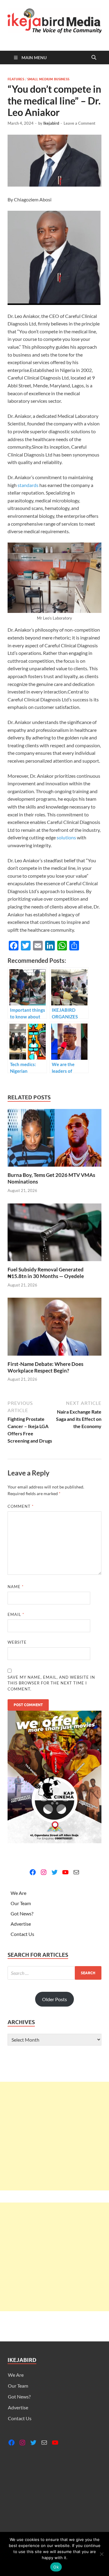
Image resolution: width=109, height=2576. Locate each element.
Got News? (22, 1913)
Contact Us (22, 1934)
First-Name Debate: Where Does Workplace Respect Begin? (45, 1367)
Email (16, 1614)
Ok (56, 2567)
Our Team (21, 1903)
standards (28, 485)
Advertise (21, 1924)
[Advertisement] (54, 2136)
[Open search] (94, 58)
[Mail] (76, 1872)
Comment (21, 1506)
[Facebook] (33, 1872)
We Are (18, 1893)
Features (16, 79)
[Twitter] (54, 1872)
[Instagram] (44, 1872)
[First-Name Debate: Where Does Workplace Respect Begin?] (54, 1329)
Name (16, 1587)
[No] (101, 2554)
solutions (66, 837)
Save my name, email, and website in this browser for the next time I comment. (51, 1683)
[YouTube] (65, 1872)
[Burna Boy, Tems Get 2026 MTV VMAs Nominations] (54, 1140)
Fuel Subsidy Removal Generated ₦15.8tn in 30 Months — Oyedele (46, 1273)
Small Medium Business (48, 79)
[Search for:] (54, 1973)
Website (17, 1642)
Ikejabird (51, 123)
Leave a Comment (79, 123)
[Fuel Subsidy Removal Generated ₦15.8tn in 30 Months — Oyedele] (54, 1234)
